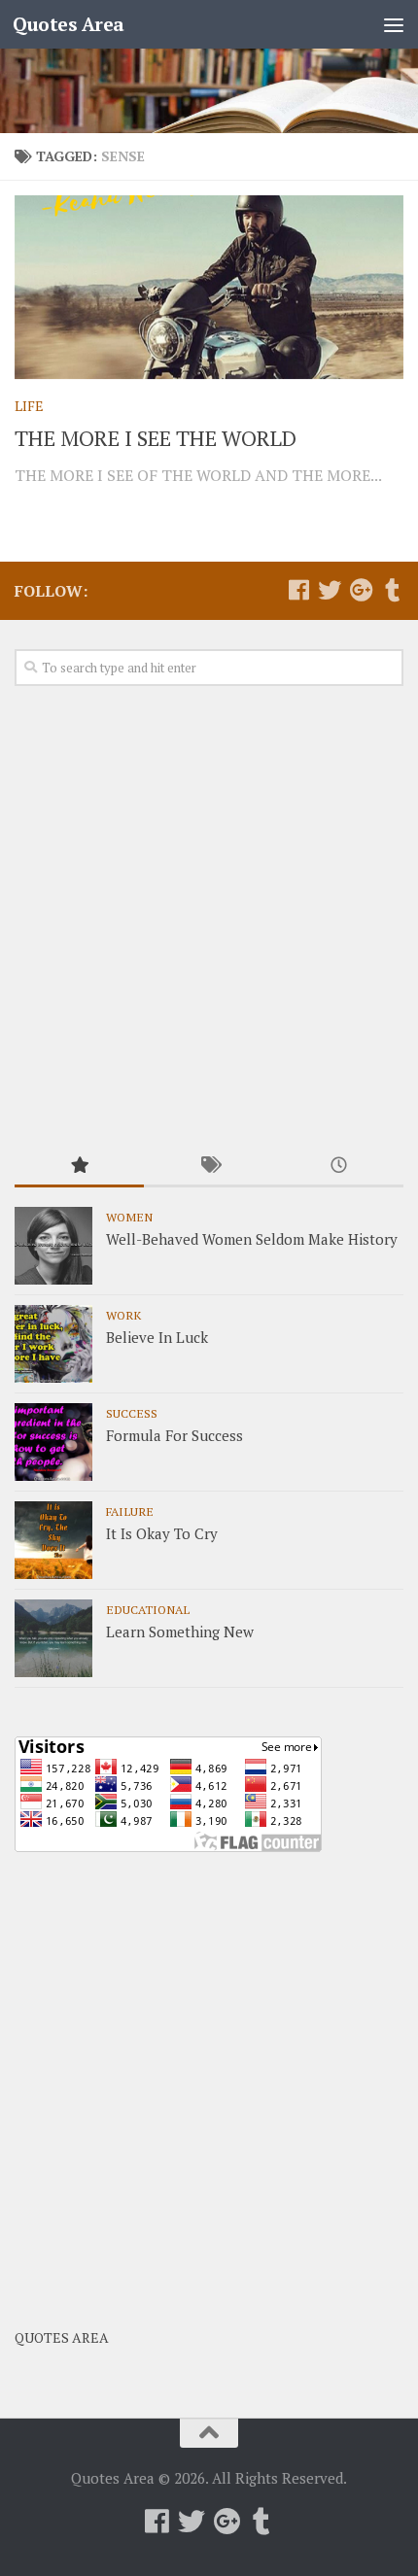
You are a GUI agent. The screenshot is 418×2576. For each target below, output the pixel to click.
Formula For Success (174, 1435)
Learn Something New (180, 1631)
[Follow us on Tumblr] (392, 590)
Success (132, 1413)
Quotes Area (69, 24)
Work (123, 1315)
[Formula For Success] (53, 1442)
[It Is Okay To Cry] (53, 1540)
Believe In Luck (157, 1337)
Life (29, 406)
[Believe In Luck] (53, 1344)
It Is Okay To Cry (162, 1533)
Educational (148, 1609)
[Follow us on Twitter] (330, 590)
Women (129, 1217)
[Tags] (209, 1167)
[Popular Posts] (79, 1167)
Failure (130, 1511)
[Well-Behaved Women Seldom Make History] (53, 1246)
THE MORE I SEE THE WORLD (156, 438)
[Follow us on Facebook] (298, 590)
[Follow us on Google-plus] (361, 590)
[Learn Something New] (53, 1638)
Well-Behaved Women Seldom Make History (252, 1239)
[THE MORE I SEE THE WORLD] (209, 287)
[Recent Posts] (339, 1167)
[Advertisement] (209, 917)
